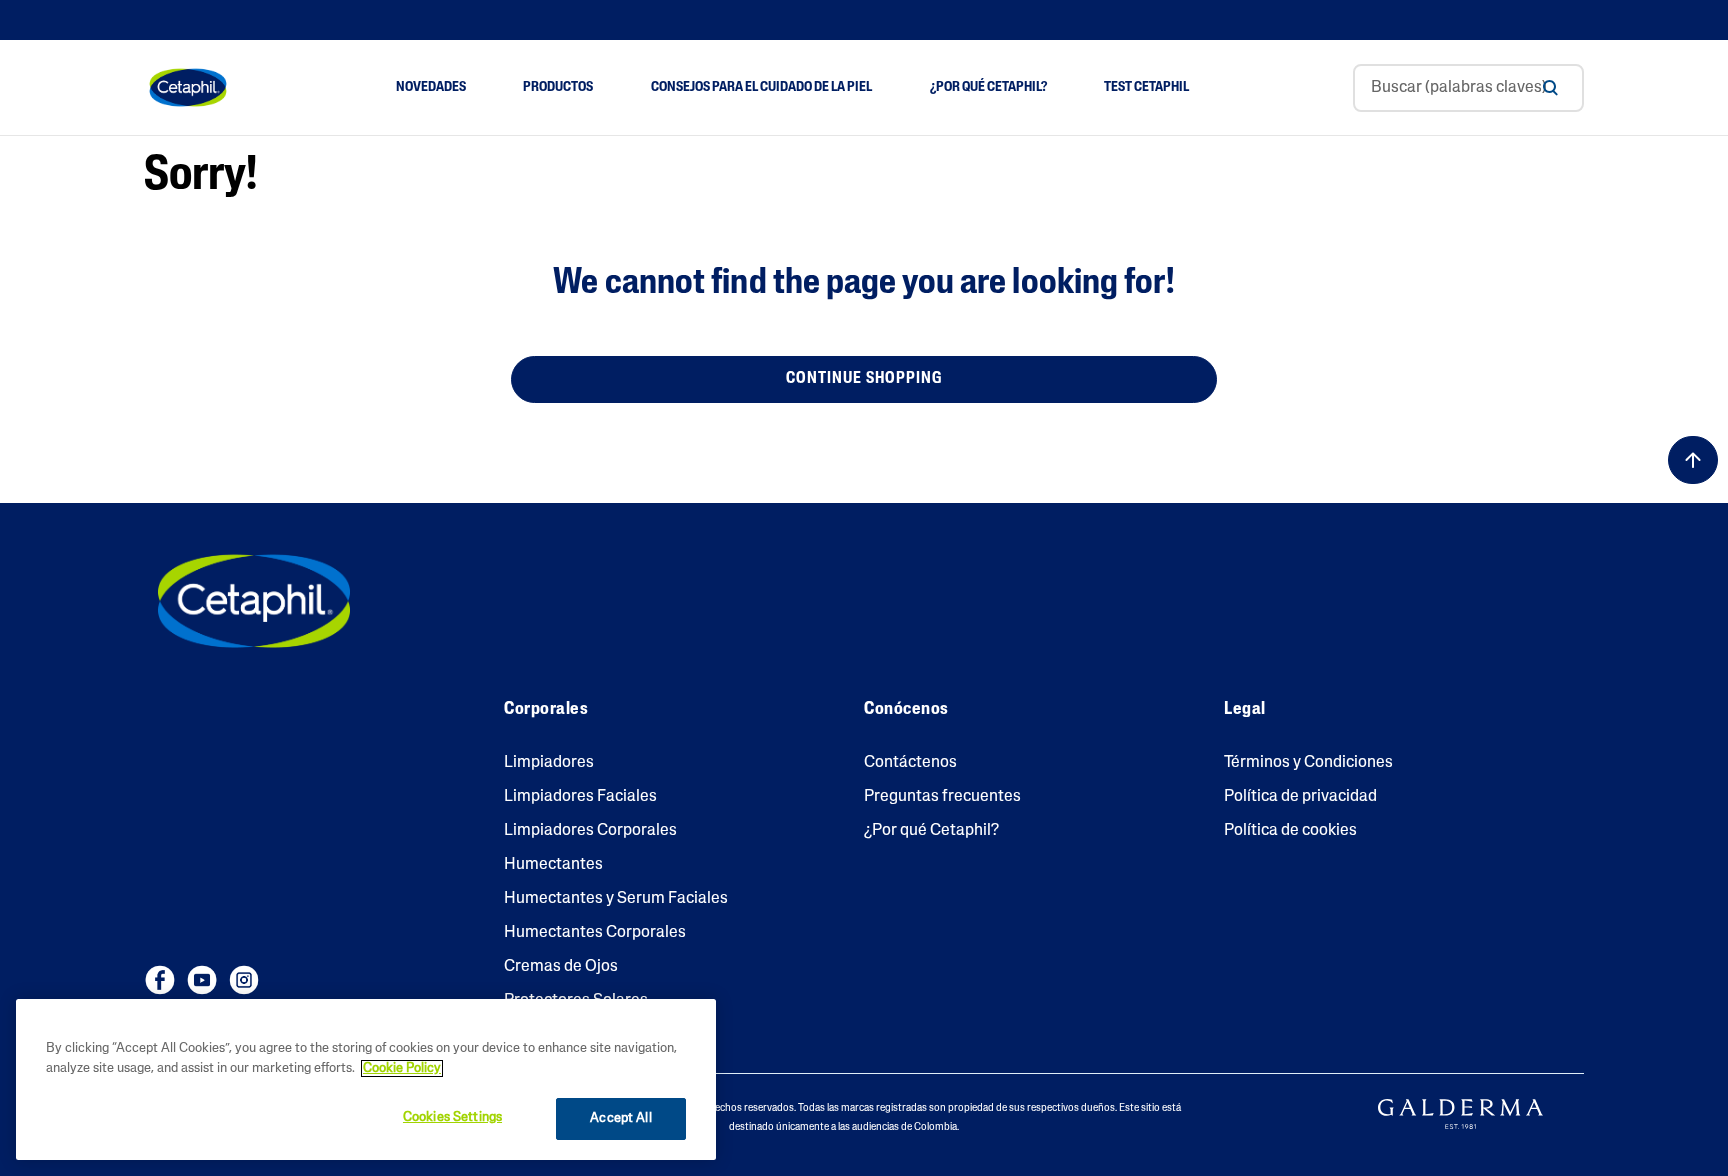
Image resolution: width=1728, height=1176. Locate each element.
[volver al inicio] (1693, 460)
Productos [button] (558, 87)
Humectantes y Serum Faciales (616, 899)
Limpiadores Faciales (580, 797)
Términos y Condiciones (1308, 763)
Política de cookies (1290, 831)
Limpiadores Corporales (590, 831)
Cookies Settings (452, 1117)
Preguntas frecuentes (942, 797)
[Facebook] (160, 980)
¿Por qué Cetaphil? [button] (988, 87)
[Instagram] (244, 980)
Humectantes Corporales (595, 933)
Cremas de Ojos (561, 967)
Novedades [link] (431, 87)
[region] (366, 1079)
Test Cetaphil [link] (1146, 87)
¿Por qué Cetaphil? (931, 831)
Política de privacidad (1300, 797)
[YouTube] (202, 980)
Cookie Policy (402, 1068)
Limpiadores (549, 763)
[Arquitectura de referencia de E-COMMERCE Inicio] (188, 88)
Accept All (620, 1118)
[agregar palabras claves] (1550, 88)
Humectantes (553, 865)
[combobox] (1468, 88)
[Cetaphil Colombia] (254, 601)
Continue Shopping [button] (864, 379)
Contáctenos (910, 763)
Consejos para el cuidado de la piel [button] (761, 87)
